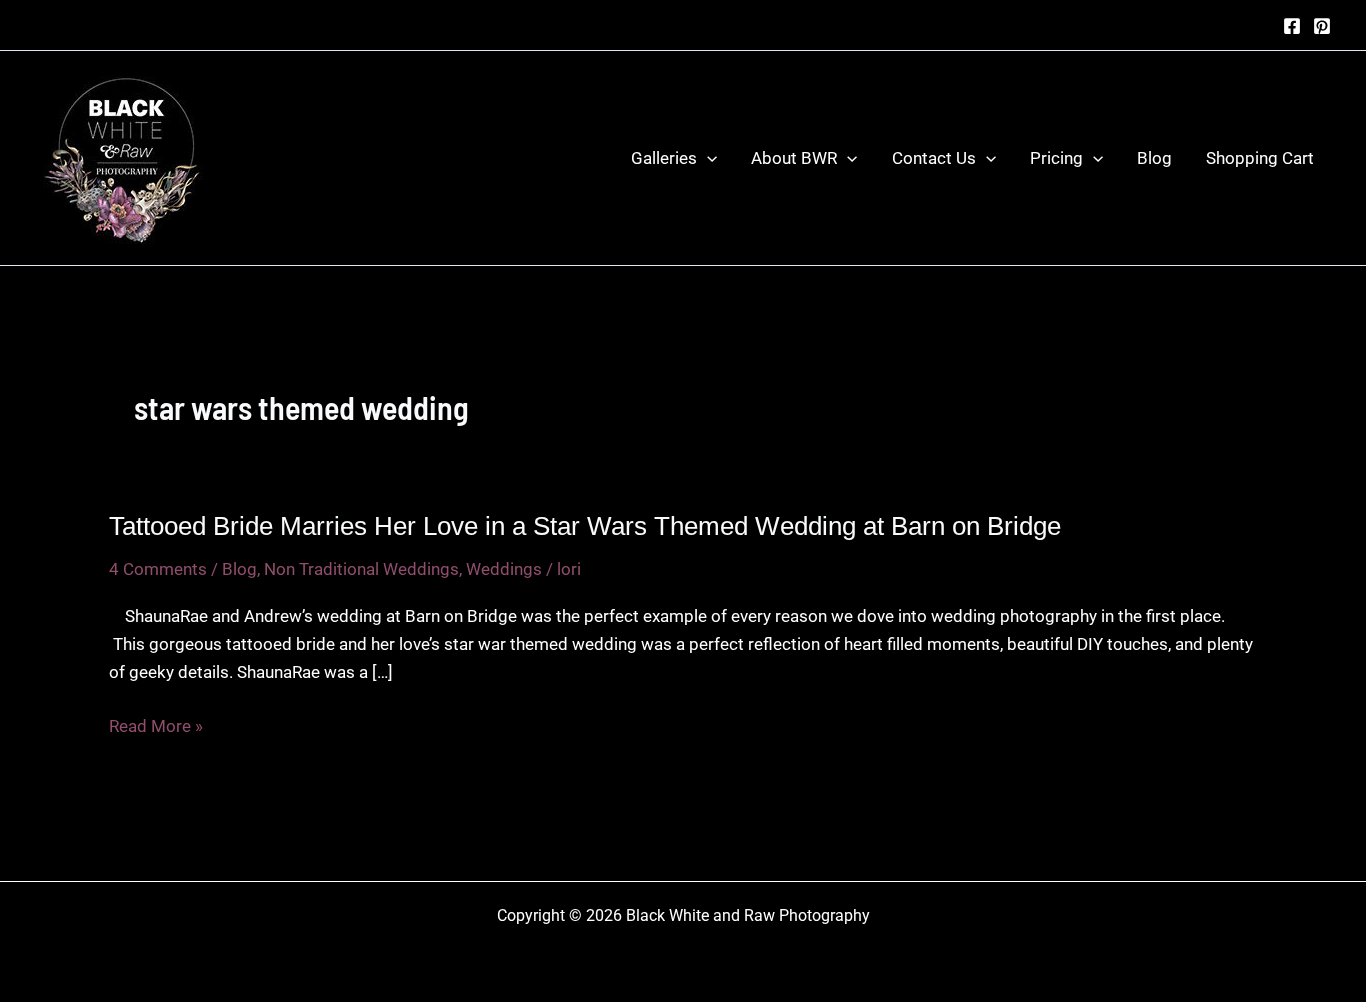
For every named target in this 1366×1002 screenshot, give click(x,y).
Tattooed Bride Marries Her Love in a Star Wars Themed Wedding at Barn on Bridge (585, 526)
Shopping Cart (1260, 158)
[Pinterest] (1322, 26)
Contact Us (934, 158)
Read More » (156, 727)
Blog (1154, 158)
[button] (707, 158)
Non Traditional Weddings (361, 569)
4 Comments (158, 569)
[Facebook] (1292, 26)
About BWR (794, 158)
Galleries (664, 158)
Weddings (504, 569)
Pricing (1056, 158)
